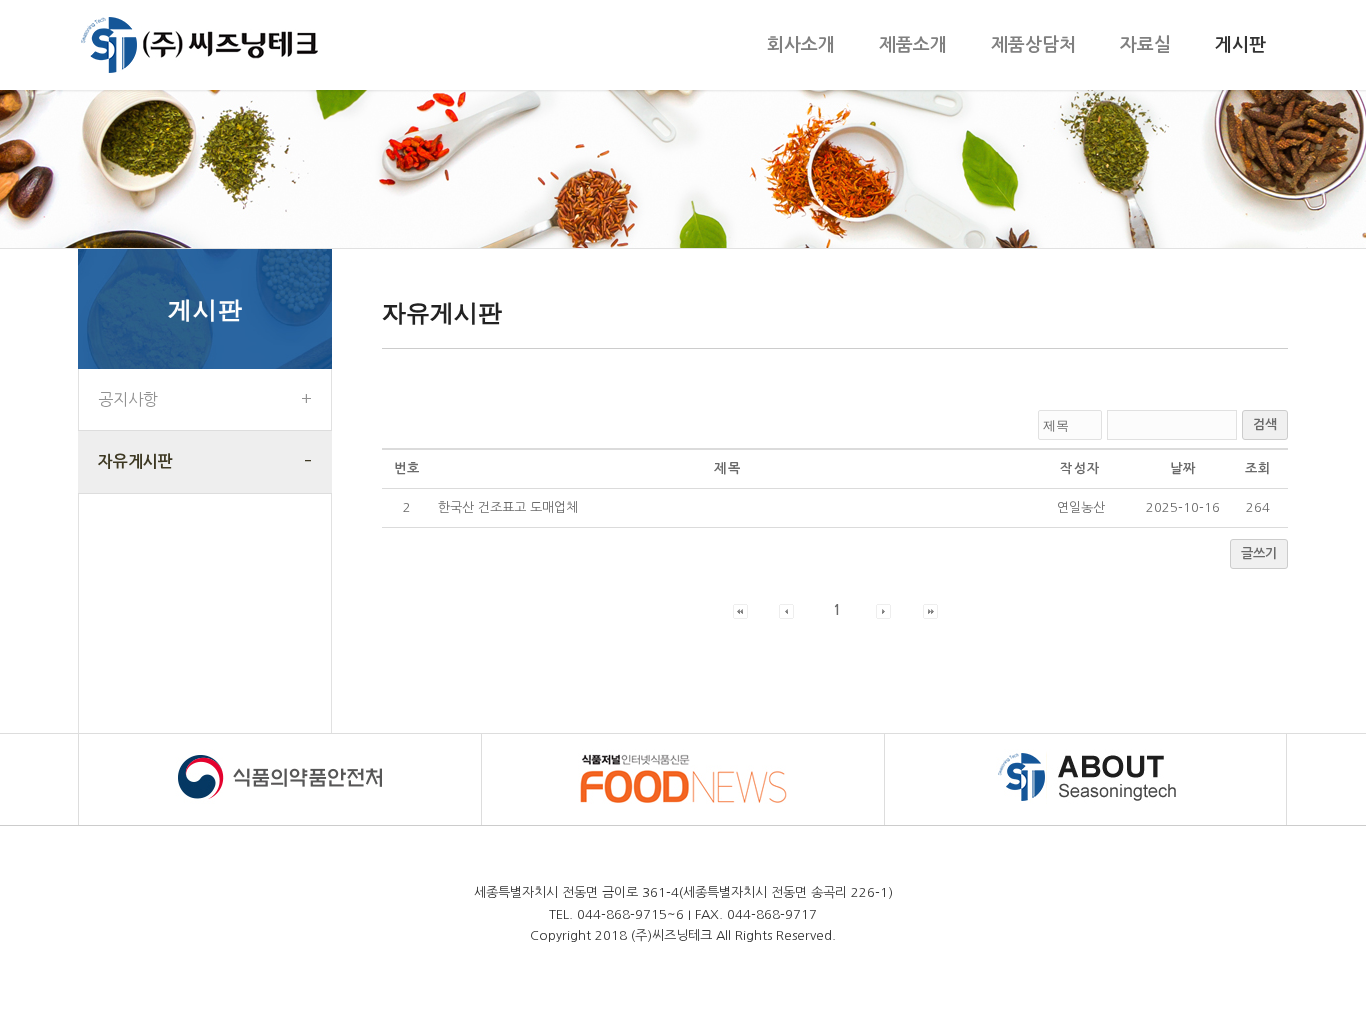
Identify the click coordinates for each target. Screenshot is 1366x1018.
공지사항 (128, 399)
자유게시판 (135, 461)
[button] (740, 610)
